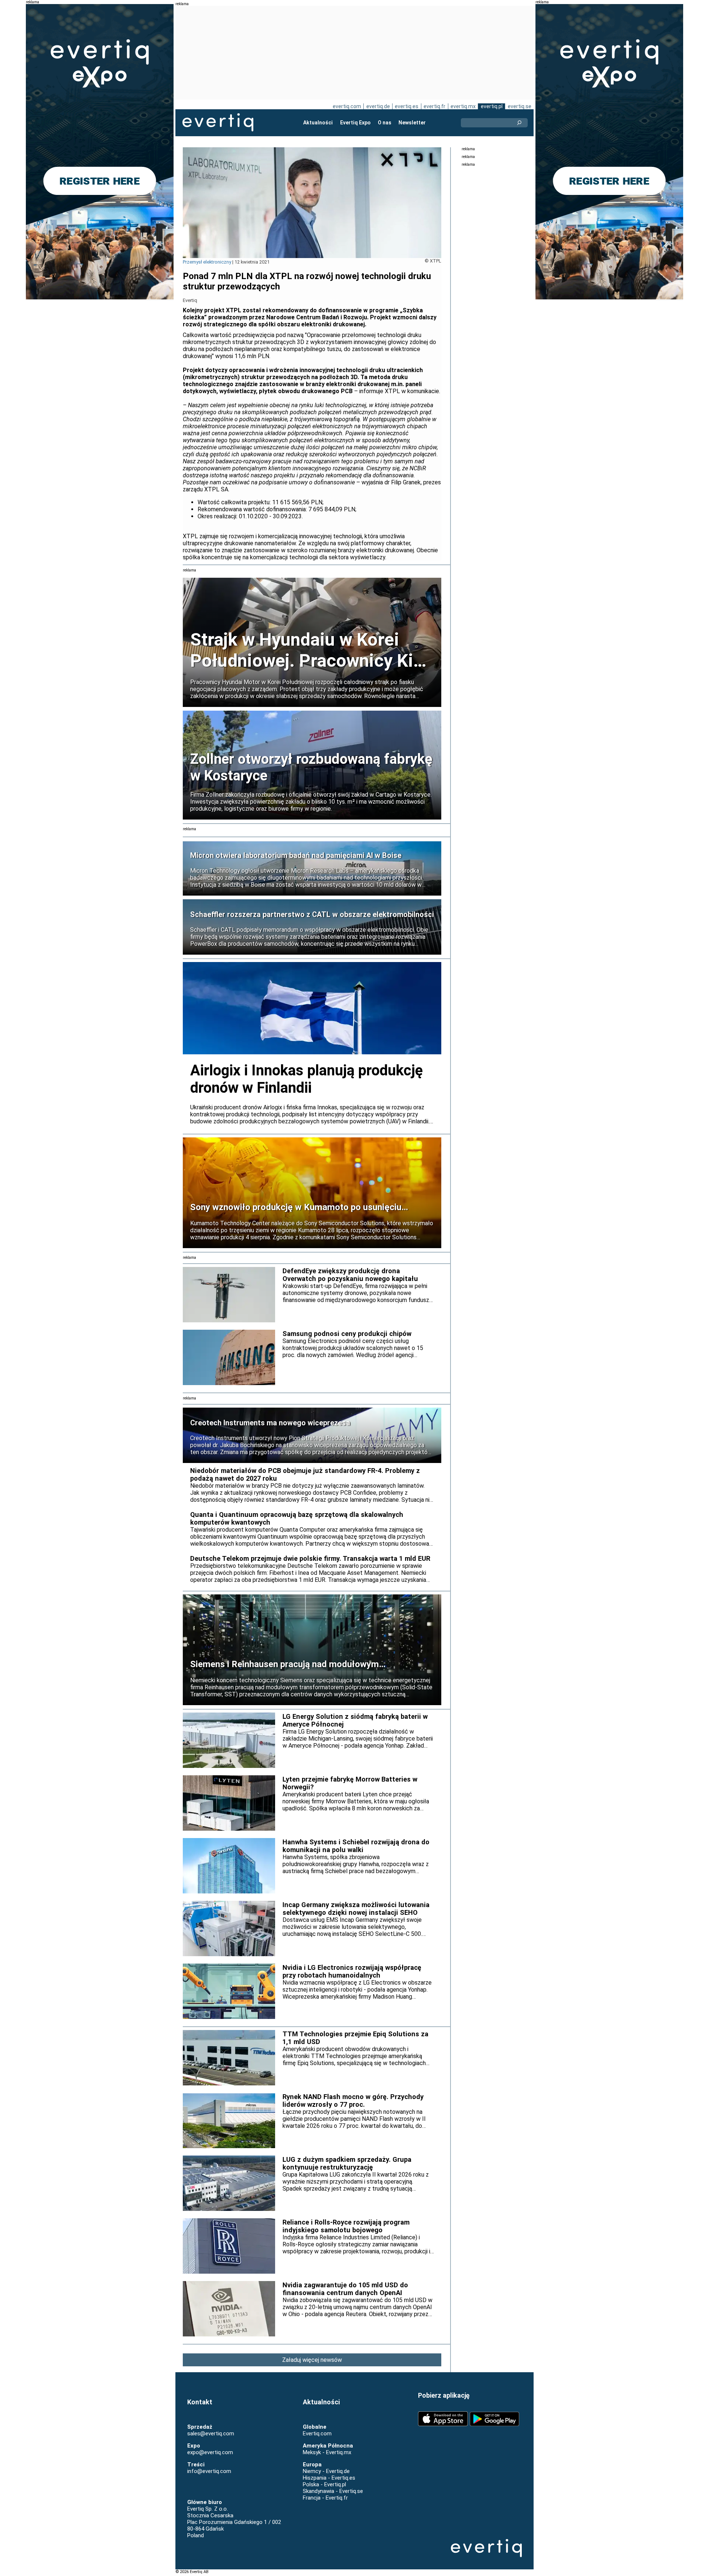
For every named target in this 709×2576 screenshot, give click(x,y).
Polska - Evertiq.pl (324, 2484)
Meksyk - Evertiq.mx (327, 2452)
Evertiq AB (218, 123)
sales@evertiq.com (211, 2434)
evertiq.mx (463, 106)
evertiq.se (520, 106)
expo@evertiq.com (210, 2452)
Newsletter (412, 123)
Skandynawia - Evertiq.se (333, 2491)
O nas (385, 123)
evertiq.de (378, 106)
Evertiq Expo (355, 123)
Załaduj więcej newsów (312, 2360)
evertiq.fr (434, 106)
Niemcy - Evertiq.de (326, 2471)
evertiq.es (407, 106)
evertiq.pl (492, 106)
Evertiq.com (317, 2434)
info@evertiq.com (209, 2471)
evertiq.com (347, 106)
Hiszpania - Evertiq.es (329, 2478)
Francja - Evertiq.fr (325, 2498)
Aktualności (318, 123)
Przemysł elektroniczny (207, 262)
